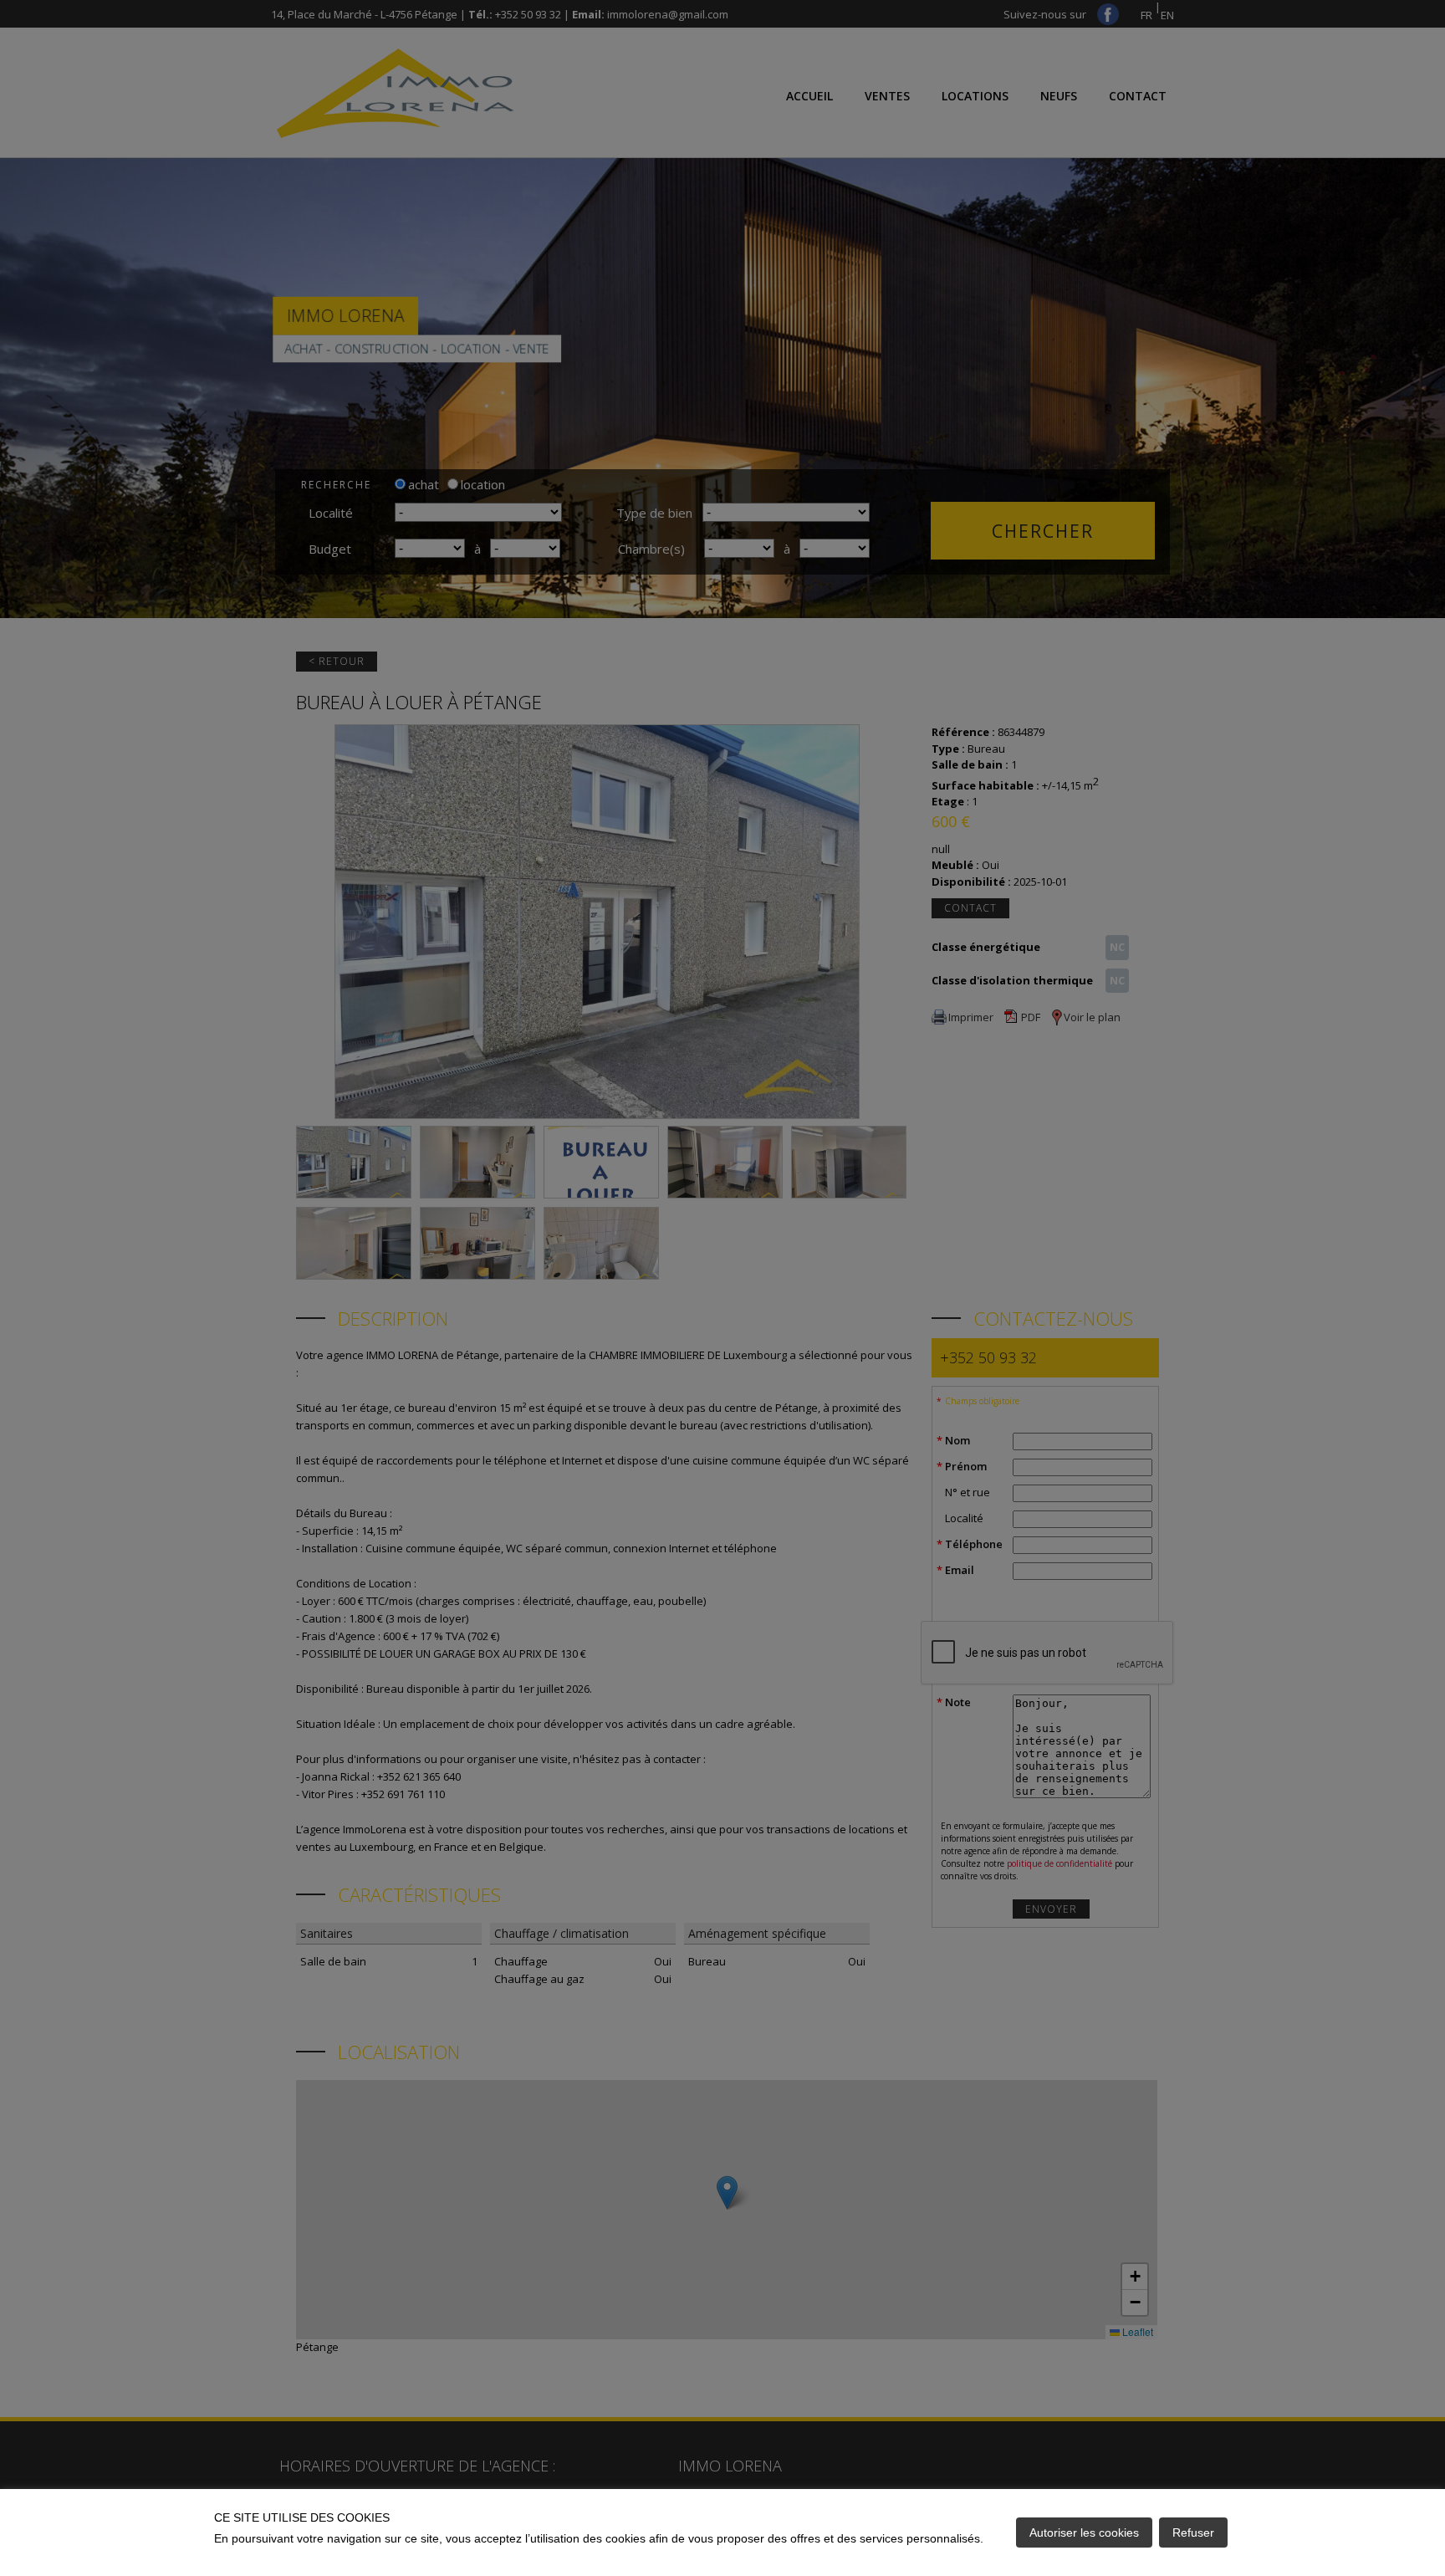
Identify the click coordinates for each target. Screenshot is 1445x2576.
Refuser (1193, 2533)
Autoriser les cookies (1084, 2533)
